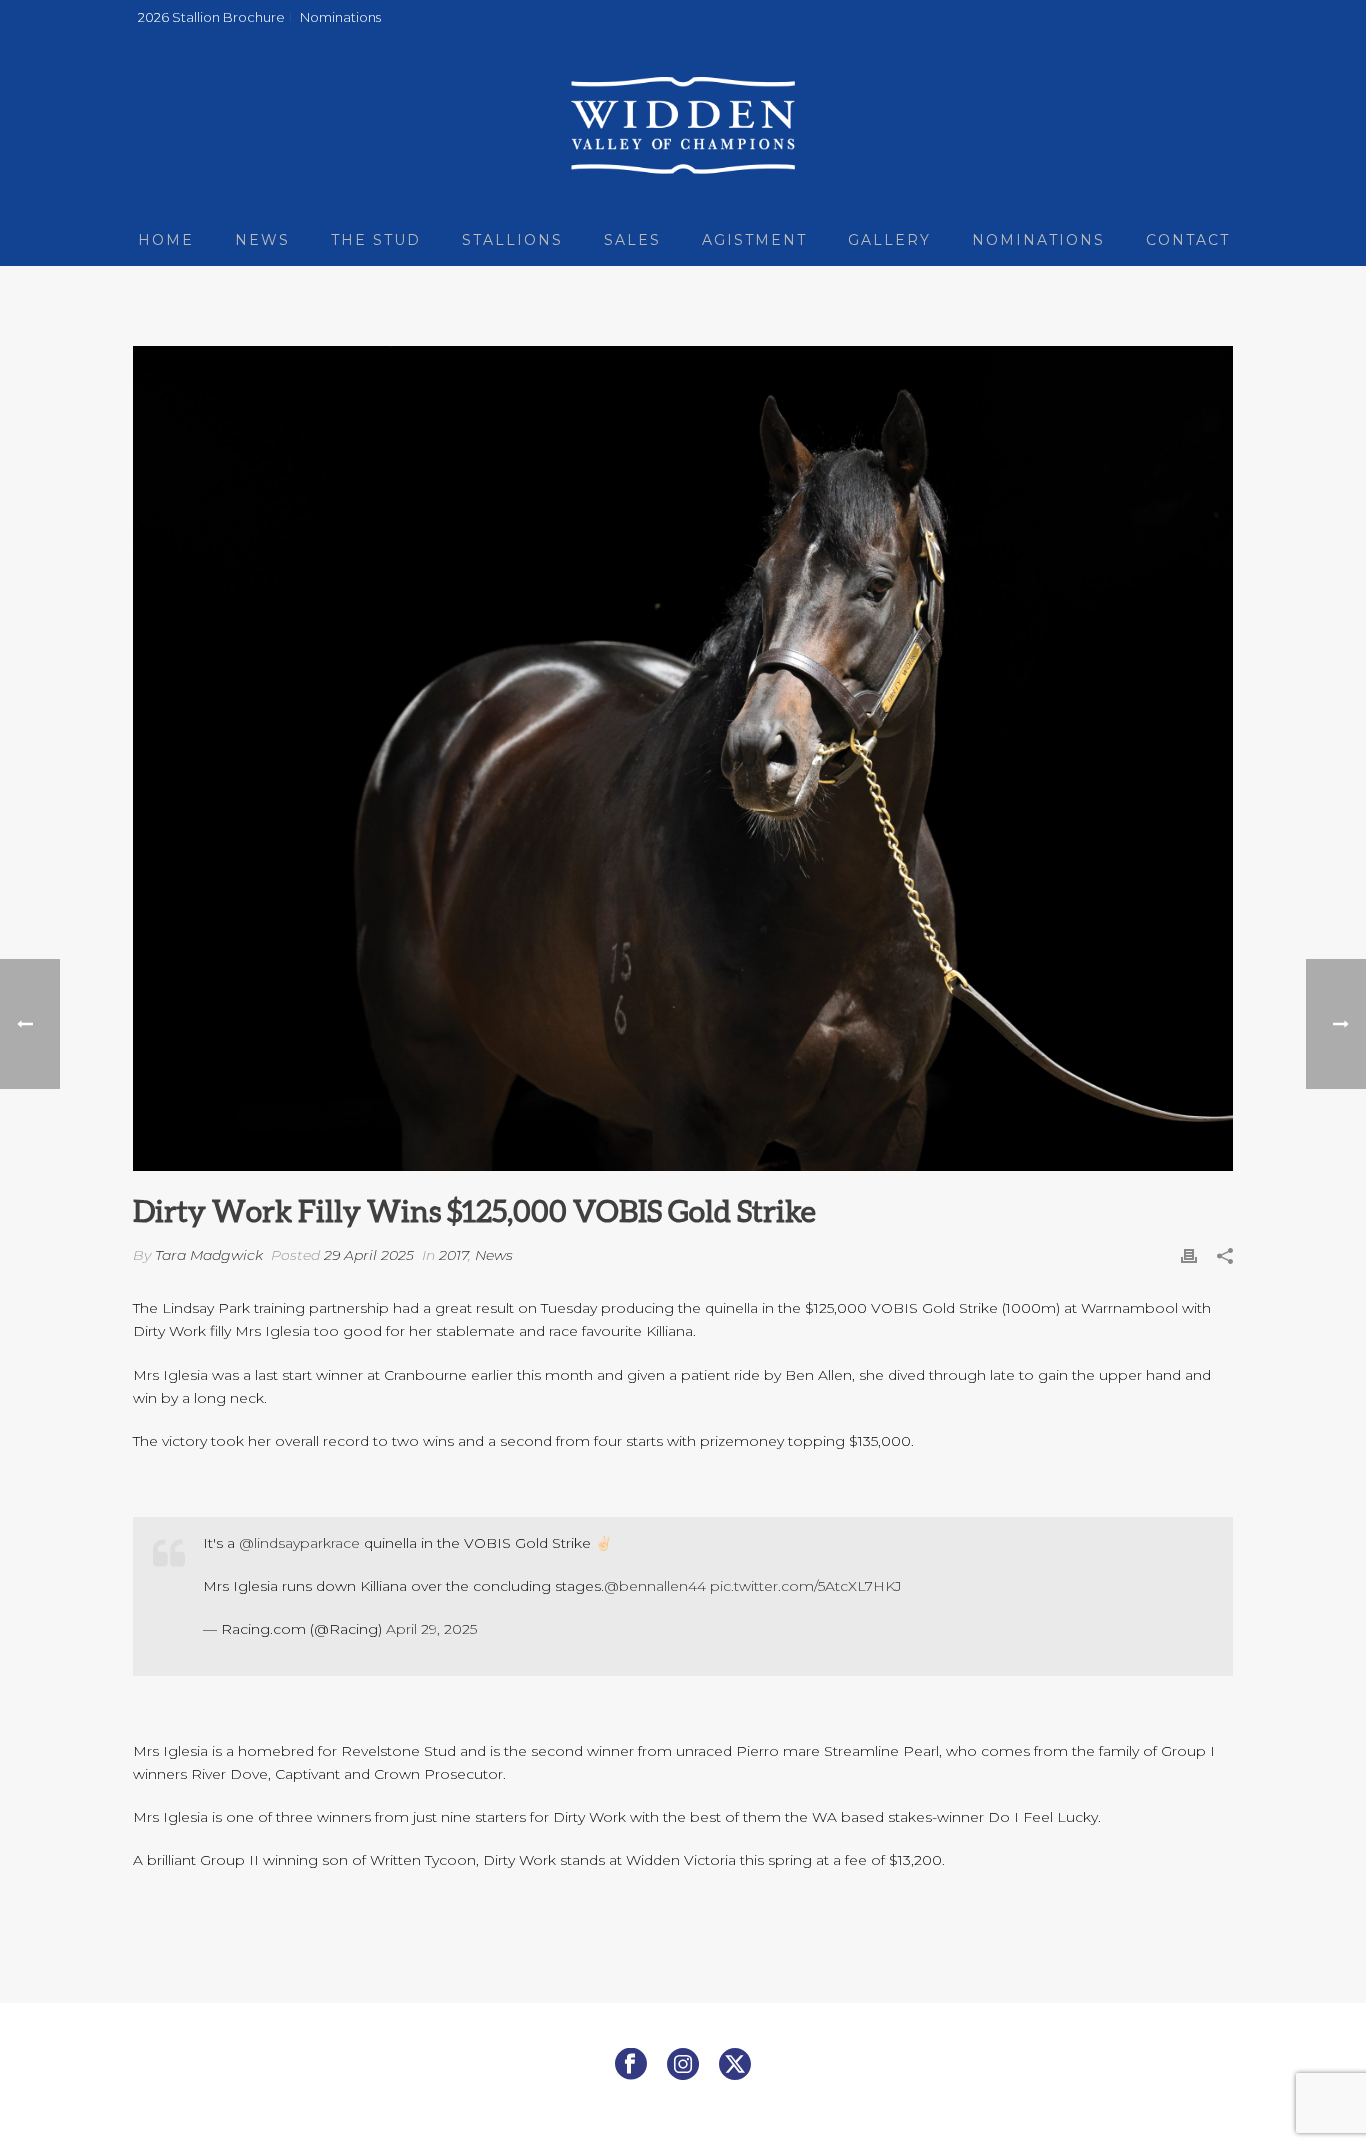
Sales (632, 240)
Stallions (512, 240)
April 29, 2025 (431, 1629)
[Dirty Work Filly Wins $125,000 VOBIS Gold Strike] (683, 758)
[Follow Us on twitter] (735, 2065)
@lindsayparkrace (299, 1543)
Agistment (754, 240)
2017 (453, 1255)
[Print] (1189, 1255)
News (262, 240)
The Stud (376, 240)
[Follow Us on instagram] (683, 2065)
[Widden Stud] (682, 125)
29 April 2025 (369, 1255)
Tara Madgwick (209, 1255)
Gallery (889, 240)
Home (166, 240)
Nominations (1038, 240)
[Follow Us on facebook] (631, 2065)
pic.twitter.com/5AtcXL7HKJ (806, 1586)
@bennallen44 (655, 1586)
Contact (1188, 240)
